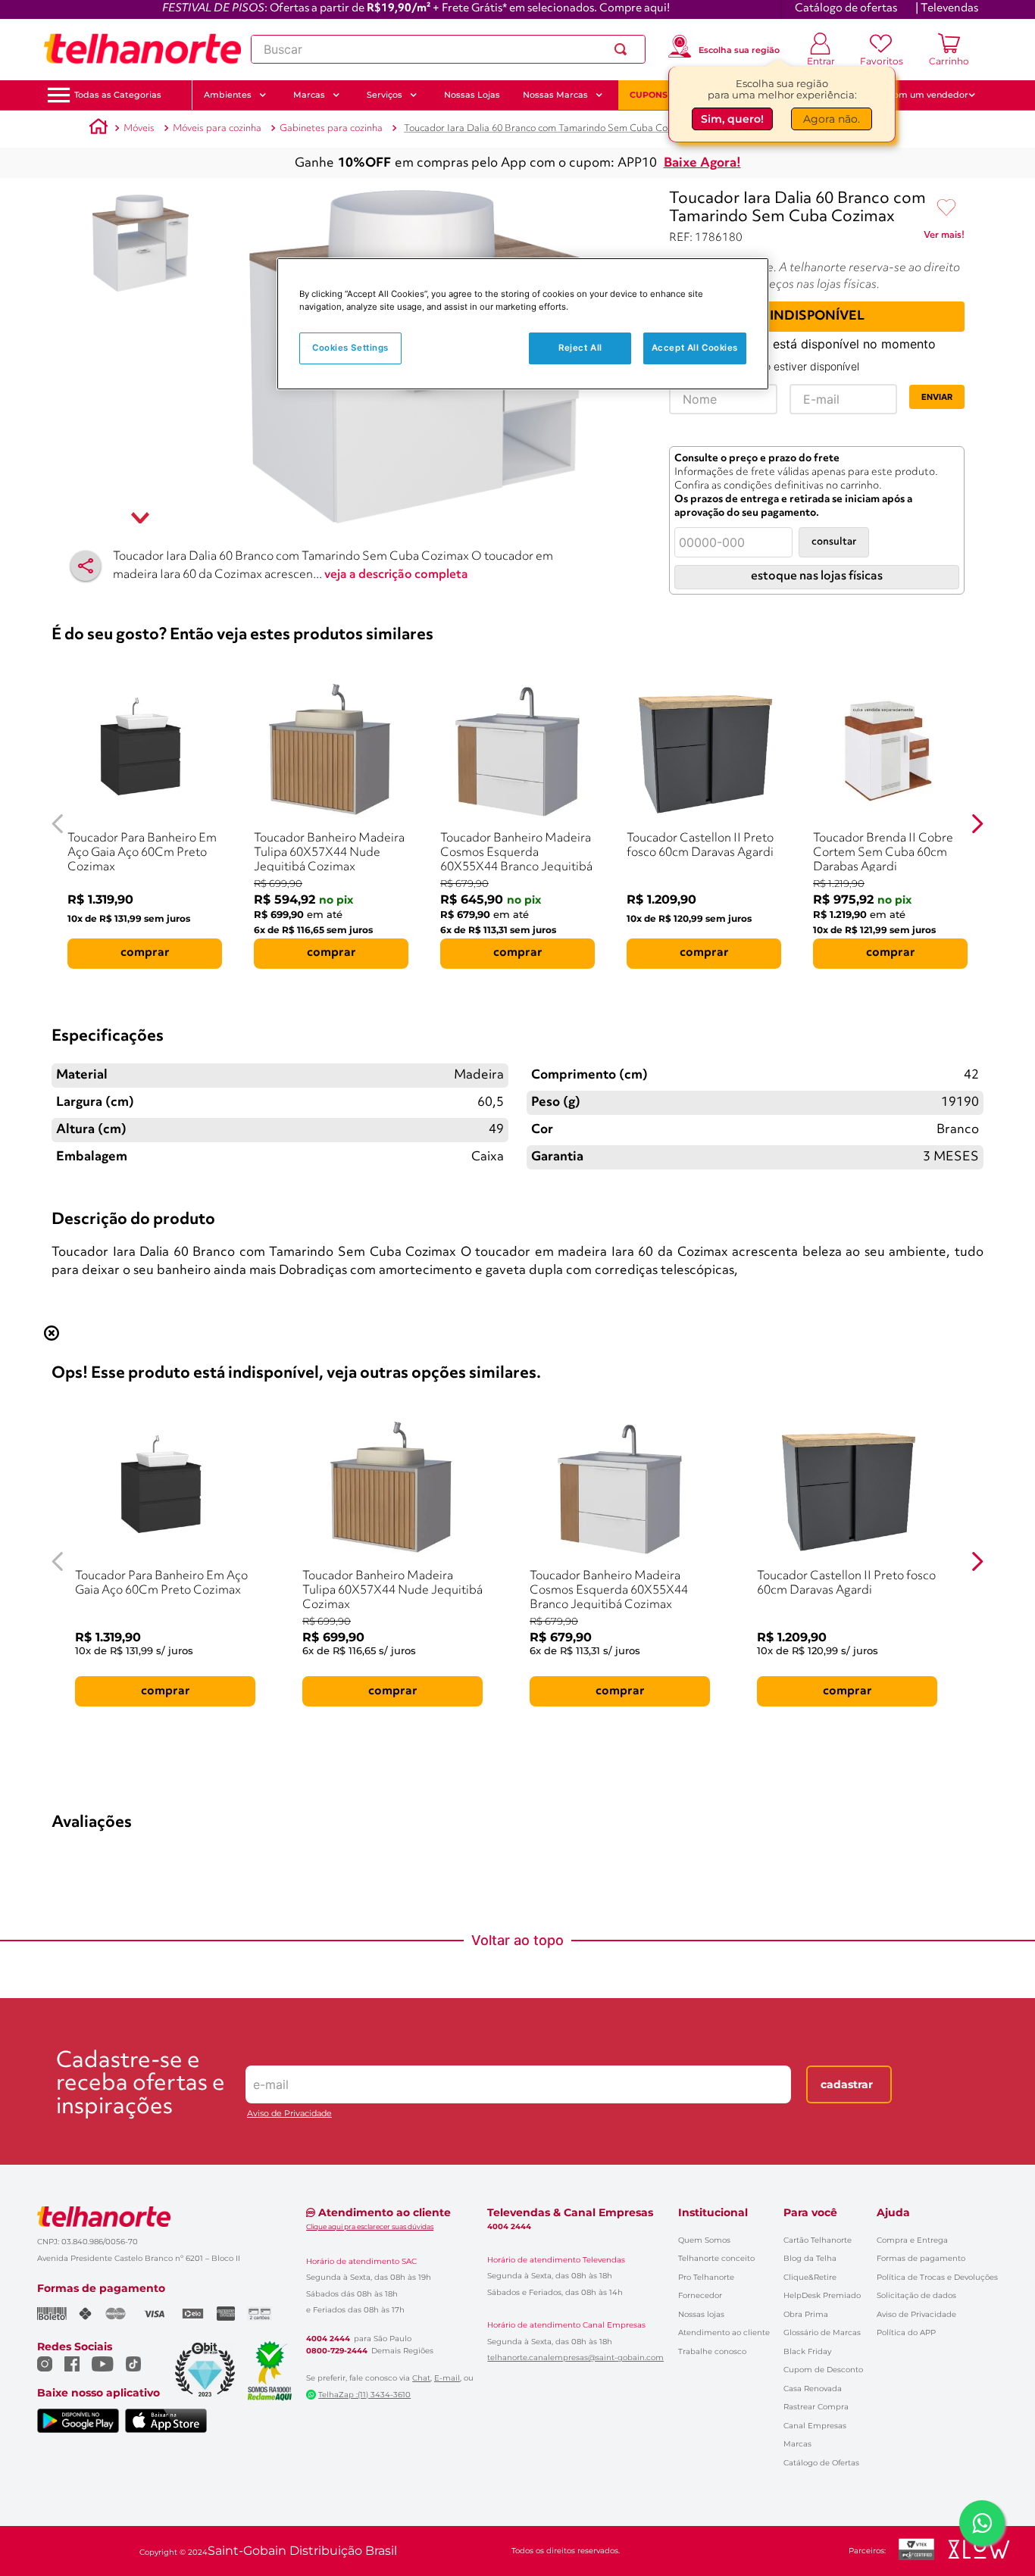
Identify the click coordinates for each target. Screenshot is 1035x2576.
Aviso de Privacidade (289, 2114)
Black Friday (807, 2351)
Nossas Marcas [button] (555, 95)
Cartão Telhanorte (818, 2240)
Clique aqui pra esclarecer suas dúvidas (370, 2226)
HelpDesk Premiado (822, 2295)
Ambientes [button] (228, 95)
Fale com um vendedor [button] (918, 95)
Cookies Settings (350, 348)
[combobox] (448, 49)
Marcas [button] (309, 95)
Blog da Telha (810, 2258)
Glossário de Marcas (822, 2332)
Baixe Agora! (702, 163)
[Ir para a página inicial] (142, 49)
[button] (118, 95)
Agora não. (832, 121)
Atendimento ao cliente (724, 2332)
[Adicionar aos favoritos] (946, 208)
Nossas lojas (701, 2314)
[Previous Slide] (58, 824)
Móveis (139, 128)
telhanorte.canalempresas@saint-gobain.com (575, 2358)
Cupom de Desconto (823, 2370)
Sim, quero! (732, 121)
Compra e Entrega (912, 2240)
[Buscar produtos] (624, 49)
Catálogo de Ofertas (821, 2463)
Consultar (834, 542)
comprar (145, 953)
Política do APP (906, 2332)
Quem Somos (704, 2240)
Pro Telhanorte (706, 2277)
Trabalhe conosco (712, 2351)
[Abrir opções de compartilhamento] (86, 566)
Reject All (580, 348)
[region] (523, 324)
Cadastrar (847, 2084)
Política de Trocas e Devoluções (937, 2277)
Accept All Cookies (695, 348)
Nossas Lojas (472, 95)
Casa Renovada (813, 2389)
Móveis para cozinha (217, 128)
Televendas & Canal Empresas (570, 2212)
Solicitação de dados (916, 2295)
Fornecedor (700, 2295)
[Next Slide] (977, 824)
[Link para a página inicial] (98, 129)
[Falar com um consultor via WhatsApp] (982, 2523)
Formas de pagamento (921, 2258)
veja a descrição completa (396, 575)
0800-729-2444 (337, 2351)
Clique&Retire (810, 2277)
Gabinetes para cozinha (331, 128)
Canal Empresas (815, 2426)
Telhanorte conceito (716, 2258)
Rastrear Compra (816, 2407)
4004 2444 (328, 2339)
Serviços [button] (385, 95)
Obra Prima (806, 2314)
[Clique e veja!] (944, 238)
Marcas (797, 2444)
